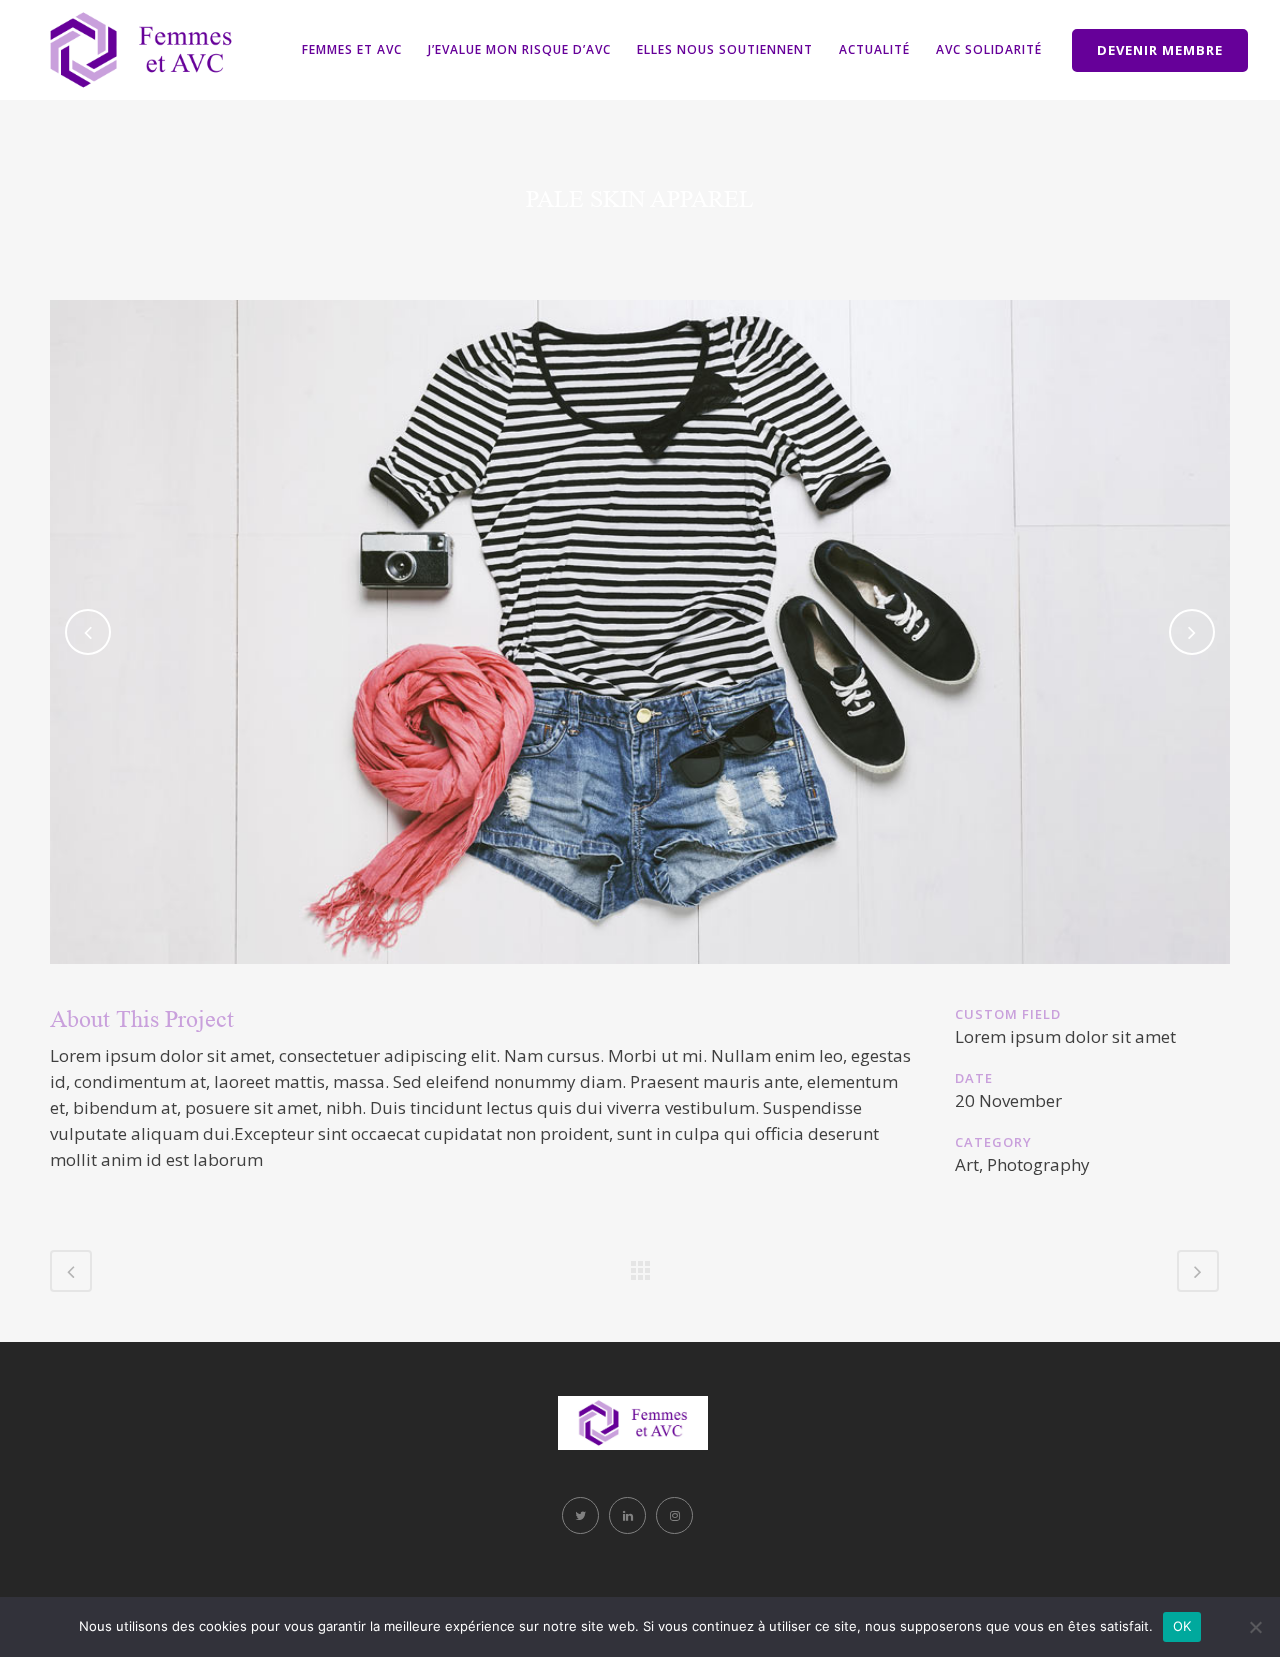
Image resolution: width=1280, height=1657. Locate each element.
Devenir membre (1160, 50)
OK (1182, 1626)
